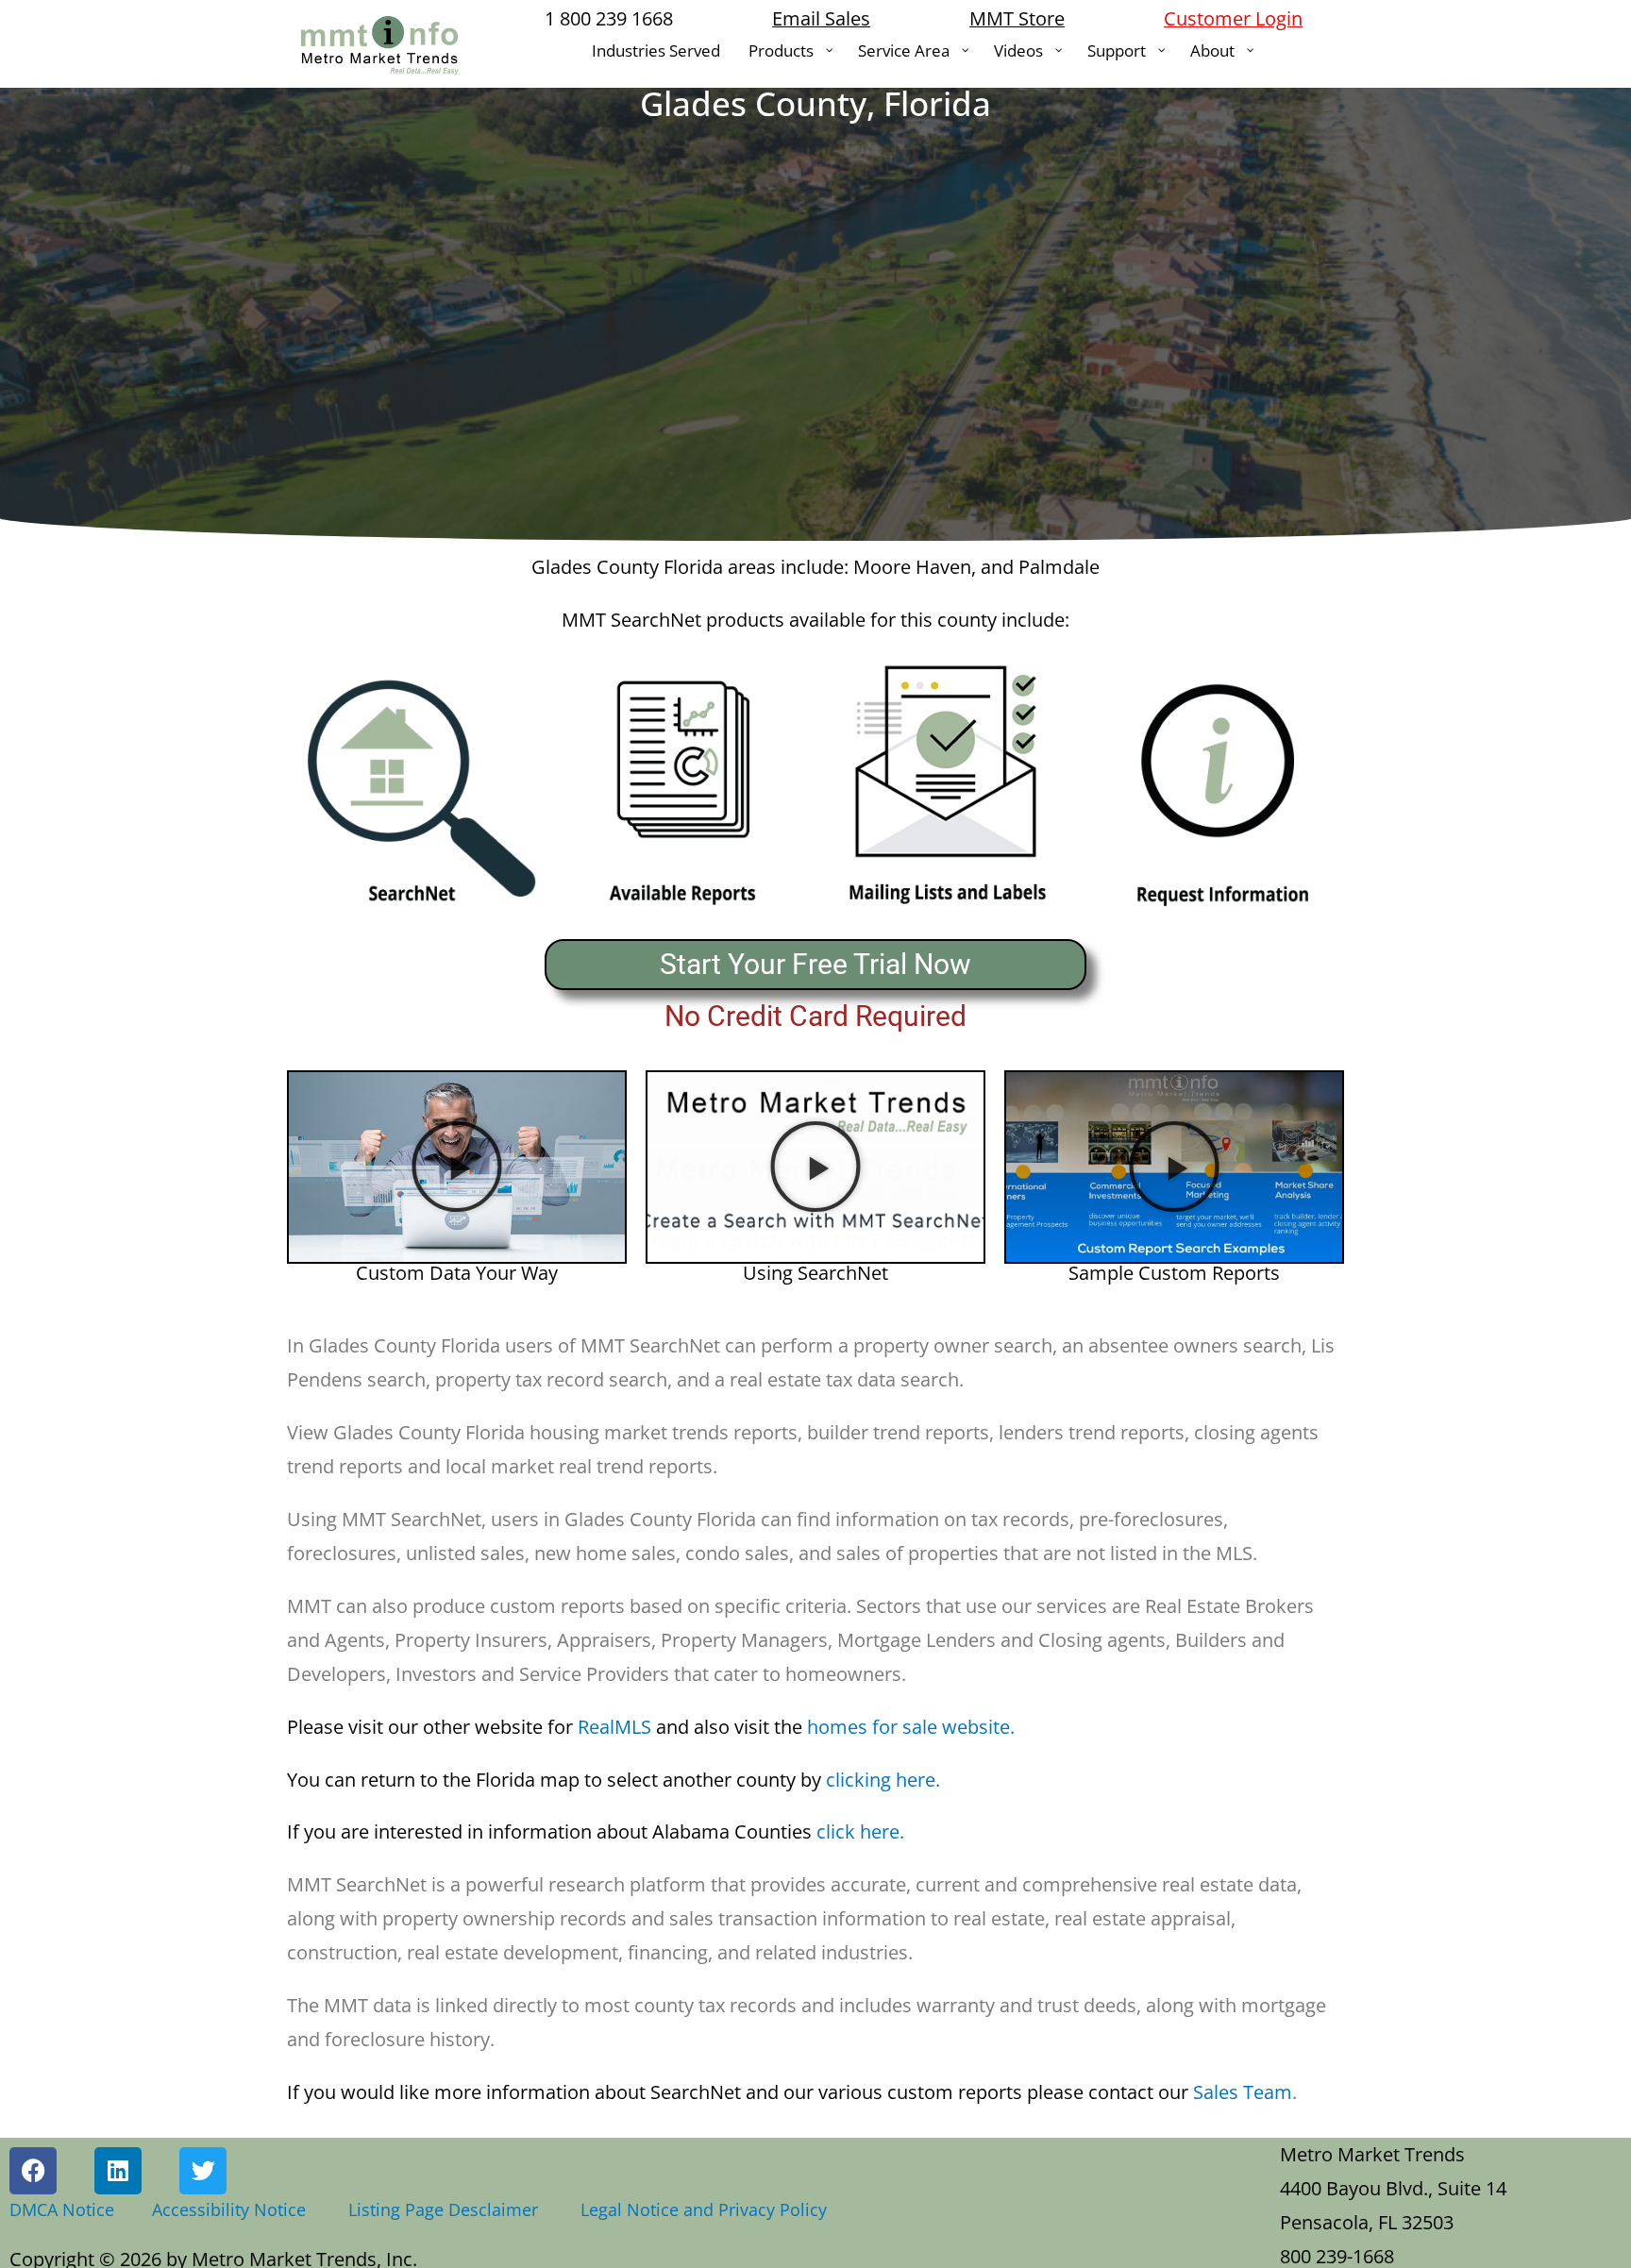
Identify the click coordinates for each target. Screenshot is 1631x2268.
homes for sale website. (835, 1727)
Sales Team (790, 2092)
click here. (596, 1831)
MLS (633, 1727)
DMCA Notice (62, 2209)
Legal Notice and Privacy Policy (704, 2209)
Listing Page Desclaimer (448, 2209)
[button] (457, 1167)
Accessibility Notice (234, 2209)
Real (451, 1727)
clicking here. (614, 1780)
